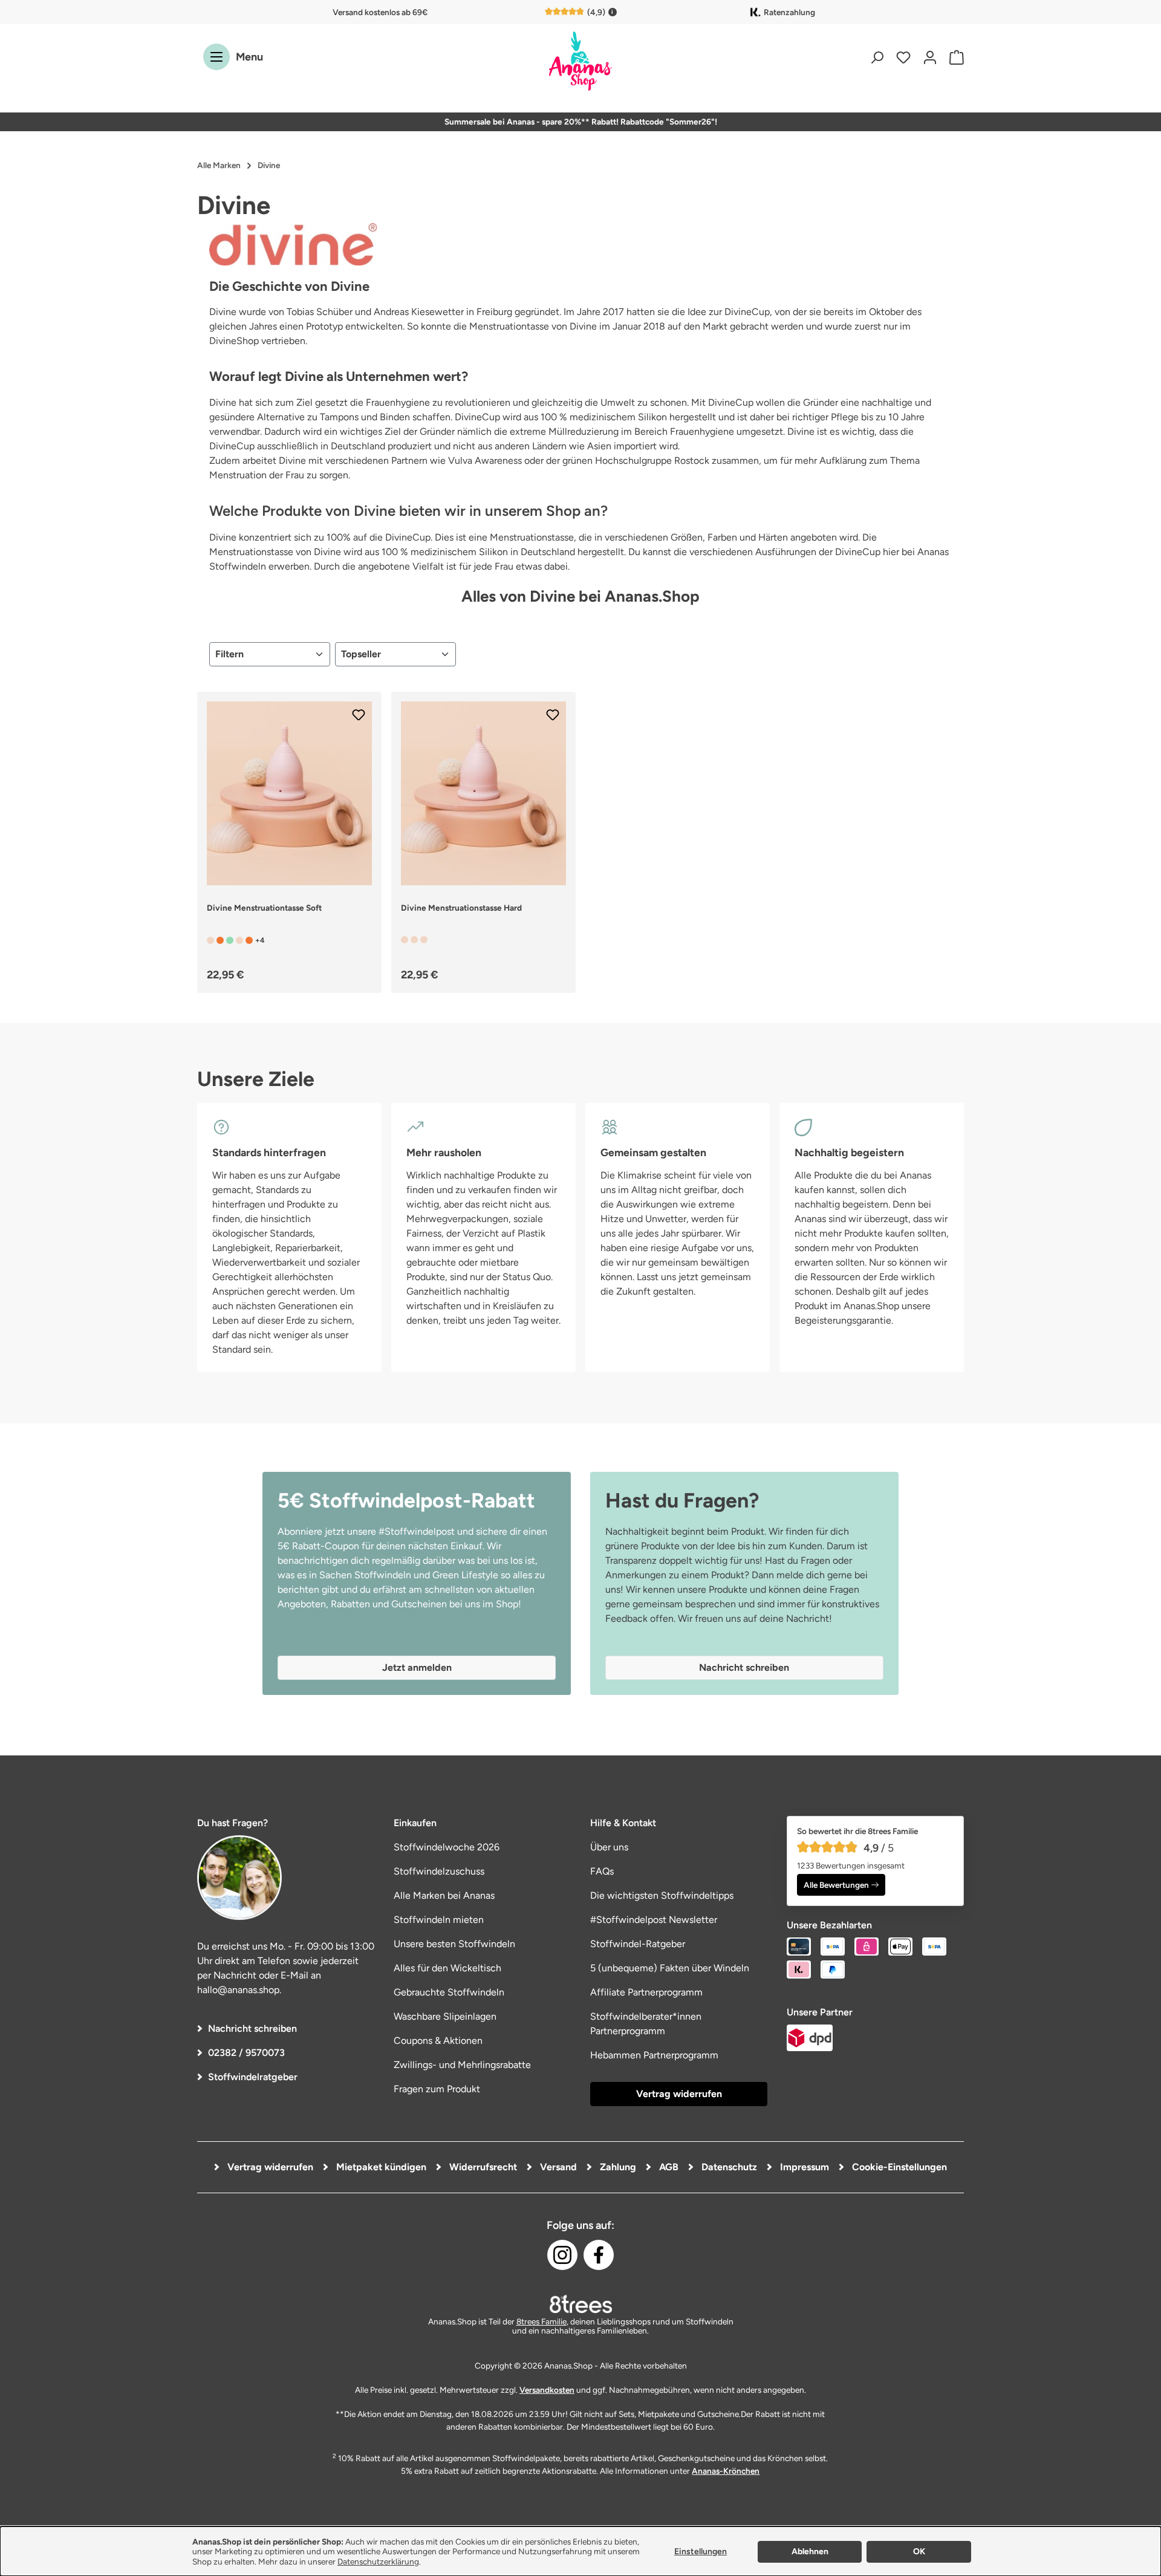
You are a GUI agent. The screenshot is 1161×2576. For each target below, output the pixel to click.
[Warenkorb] (954, 57)
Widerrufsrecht (482, 2167)
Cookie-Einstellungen (898, 2167)
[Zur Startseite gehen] (580, 62)
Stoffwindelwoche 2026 (447, 1847)
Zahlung (617, 2167)
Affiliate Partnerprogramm (646, 1992)
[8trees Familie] (580, 2304)
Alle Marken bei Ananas (444, 1895)
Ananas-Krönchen (726, 2471)
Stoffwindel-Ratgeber (638, 1944)
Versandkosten (547, 2390)
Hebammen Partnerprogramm (654, 2055)
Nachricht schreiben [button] (744, 1667)
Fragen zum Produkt (437, 2089)
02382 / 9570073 (246, 2053)
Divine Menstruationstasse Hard (461, 908)
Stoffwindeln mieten (439, 1920)
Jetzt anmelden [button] (417, 1667)
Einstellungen (701, 2552)
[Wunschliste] (903, 57)
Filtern (229, 654)
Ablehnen (810, 2552)
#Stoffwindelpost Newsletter (654, 1920)
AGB (668, 2167)
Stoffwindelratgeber (253, 2077)
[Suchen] (877, 57)
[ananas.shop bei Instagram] (562, 2255)
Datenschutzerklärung (378, 2561)
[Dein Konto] (930, 57)
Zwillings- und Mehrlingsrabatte (462, 2065)
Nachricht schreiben (252, 2028)
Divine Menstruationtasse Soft (264, 908)
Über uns (609, 1847)
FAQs (602, 1871)
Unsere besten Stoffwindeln (454, 1944)
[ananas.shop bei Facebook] (599, 2255)
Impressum (803, 2167)
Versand (557, 2167)
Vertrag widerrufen (679, 2094)
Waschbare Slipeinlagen (445, 2016)
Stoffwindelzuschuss (439, 1871)
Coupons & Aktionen (438, 2041)
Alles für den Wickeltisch (447, 1968)
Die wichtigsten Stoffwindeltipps (662, 1895)
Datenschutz (728, 2167)
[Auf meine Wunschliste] (359, 715)
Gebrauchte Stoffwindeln (449, 1992)
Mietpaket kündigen (380, 2167)
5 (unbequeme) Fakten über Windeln (670, 1968)
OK (919, 2552)
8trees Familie (541, 2321)
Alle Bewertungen (836, 1885)
